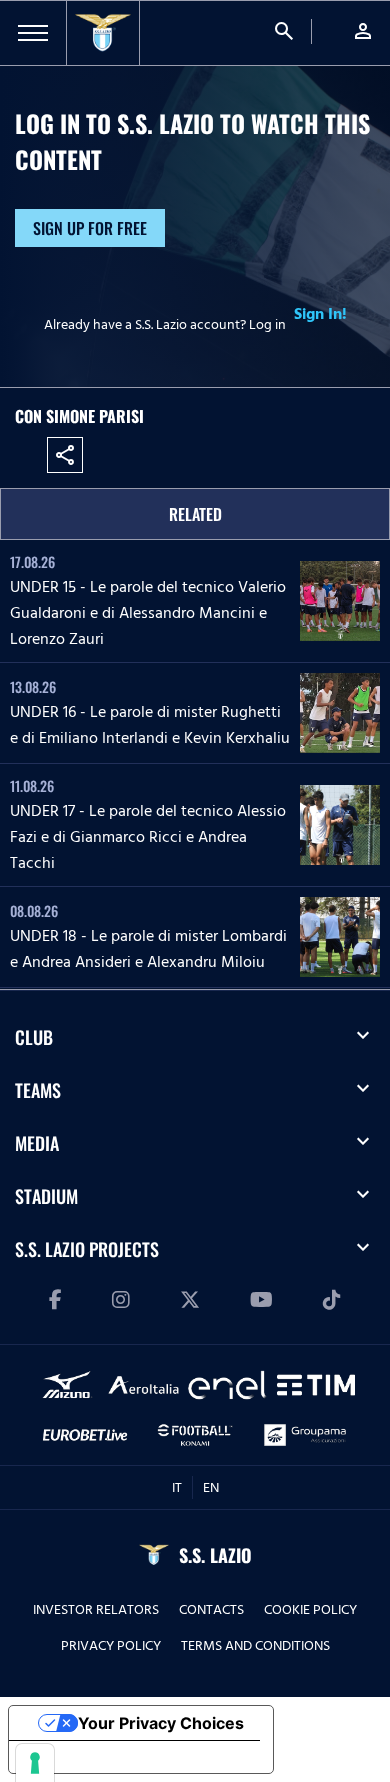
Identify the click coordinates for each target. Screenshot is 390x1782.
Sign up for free (90, 228)
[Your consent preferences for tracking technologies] (35, 1763)
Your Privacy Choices (161, 1723)
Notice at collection (100, 1757)
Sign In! (320, 314)
